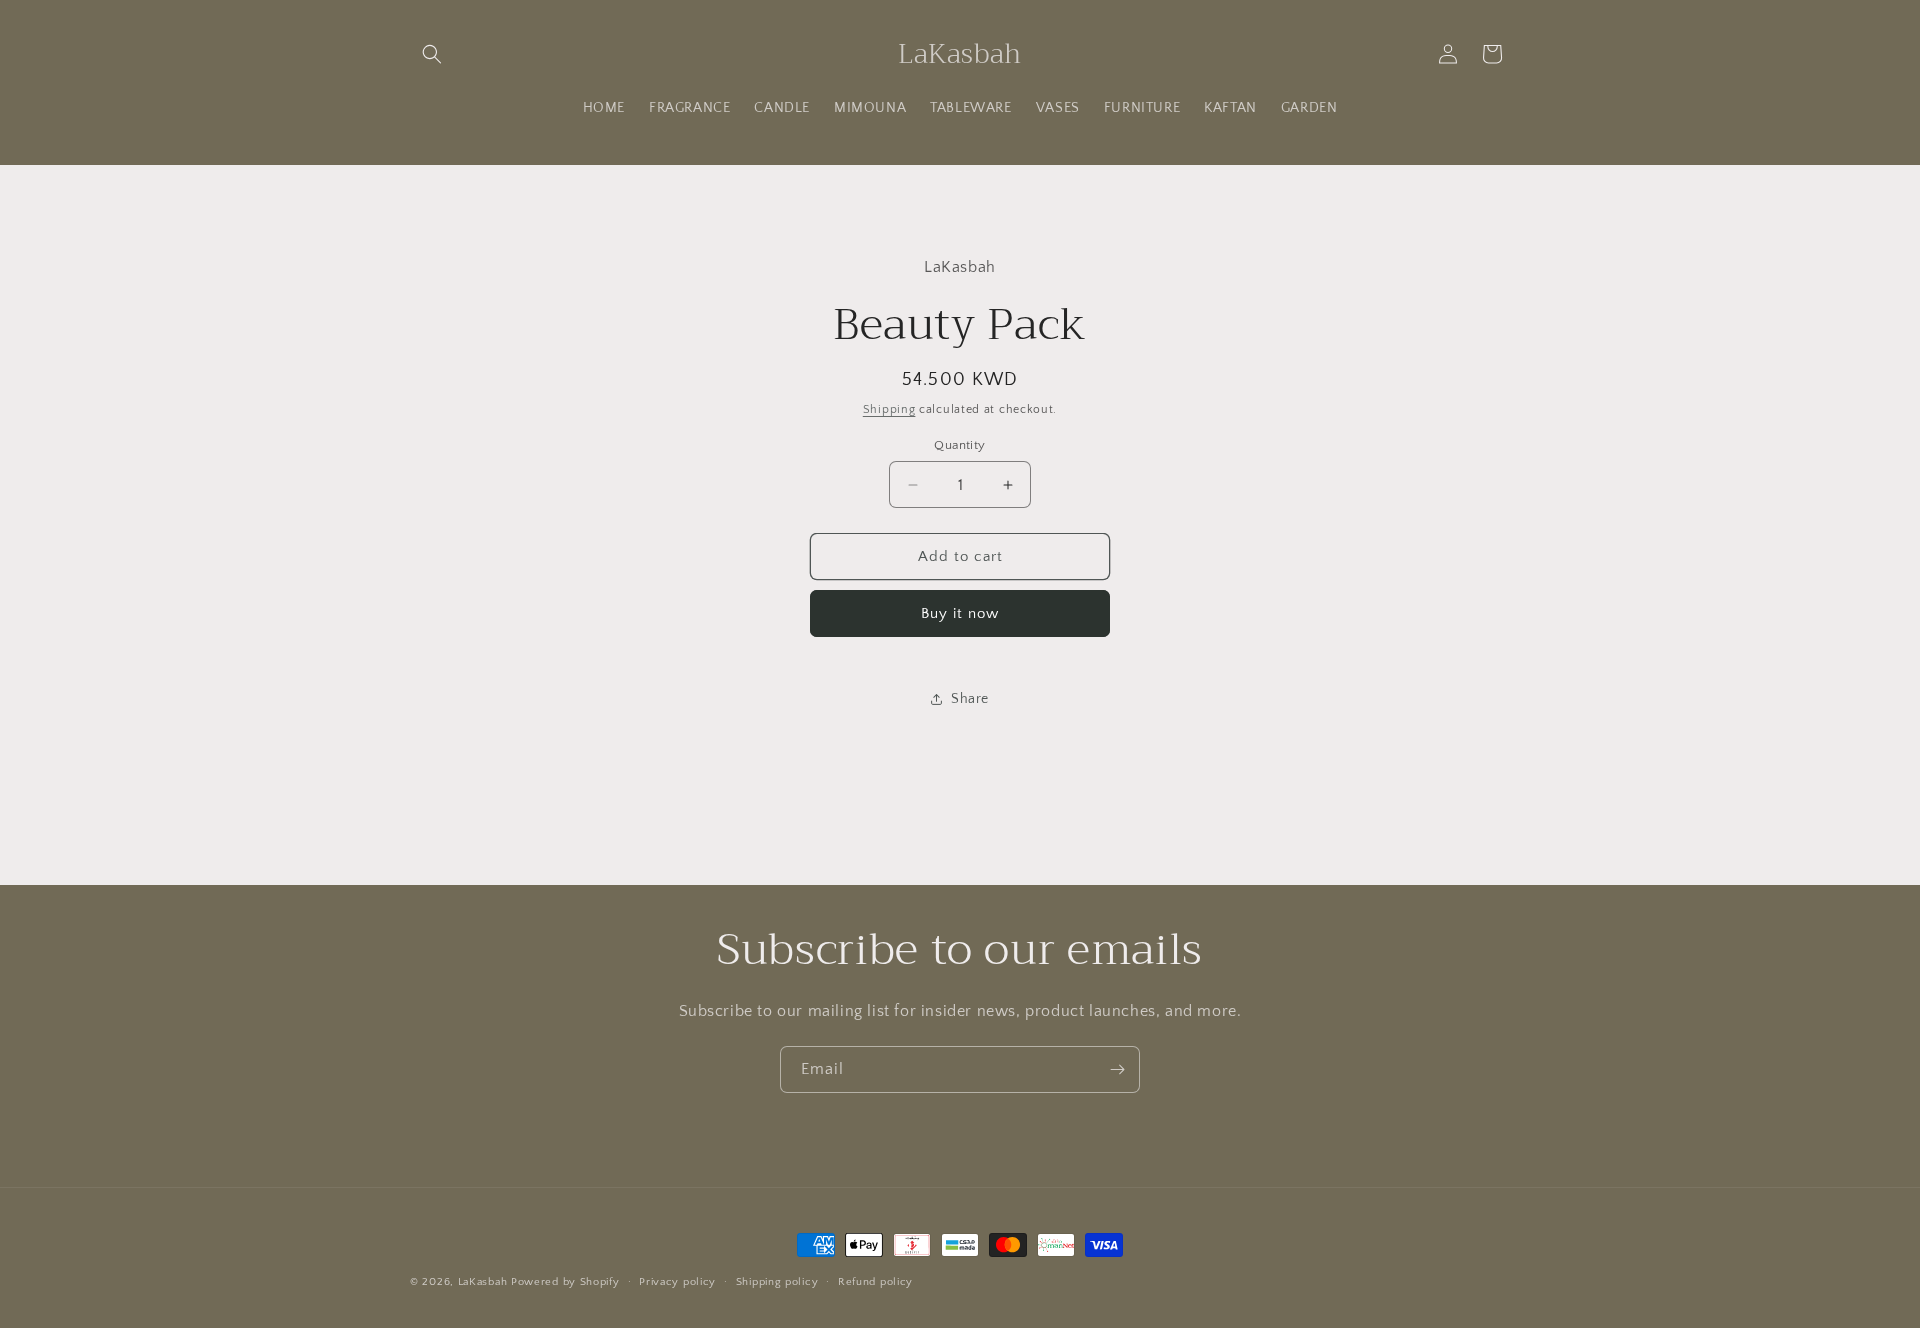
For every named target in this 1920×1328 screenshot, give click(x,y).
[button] (432, 54)
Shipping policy (777, 1281)
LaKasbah (483, 1282)
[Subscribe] (1117, 1069)
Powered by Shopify (565, 1282)
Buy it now (960, 613)
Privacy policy (677, 1281)
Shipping (889, 409)
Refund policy (875, 1281)
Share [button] (970, 699)
